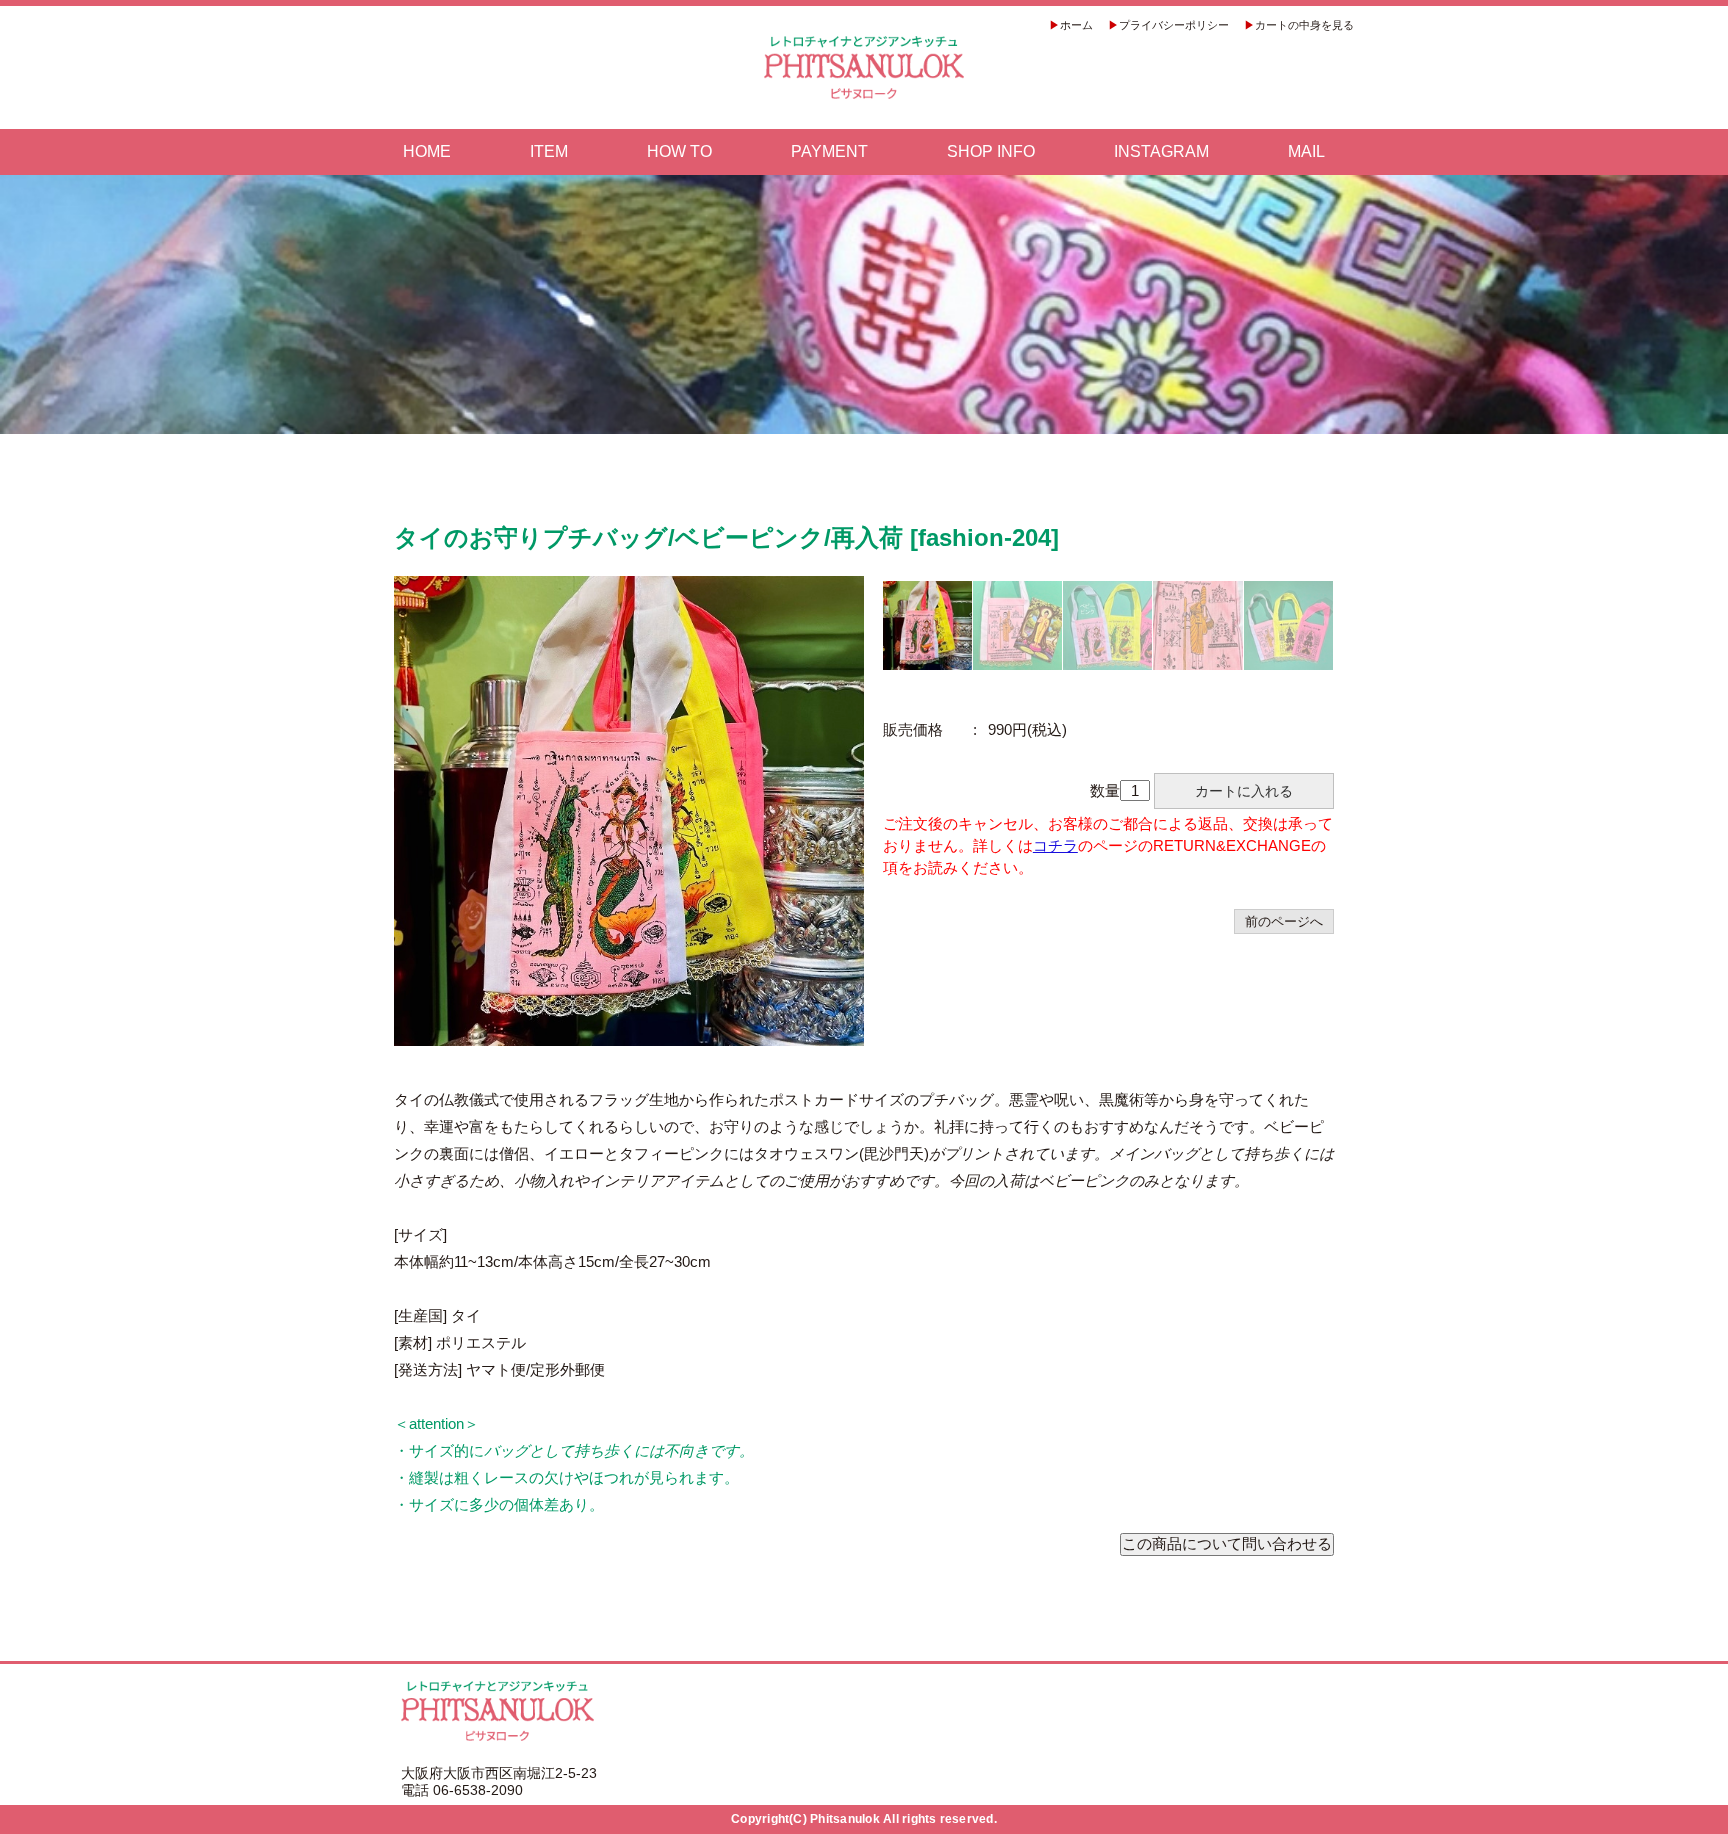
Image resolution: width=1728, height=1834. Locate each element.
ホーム (1076, 25)
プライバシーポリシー (1174, 25)
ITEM (549, 152)
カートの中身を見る (1304, 25)
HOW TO (679, 152)
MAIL (1306, 152)
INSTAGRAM (1161, 152)
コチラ (1055, 845)
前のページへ (1284, 921)
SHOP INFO (991, 152)
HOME (427, 152)
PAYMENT (829, 152)
